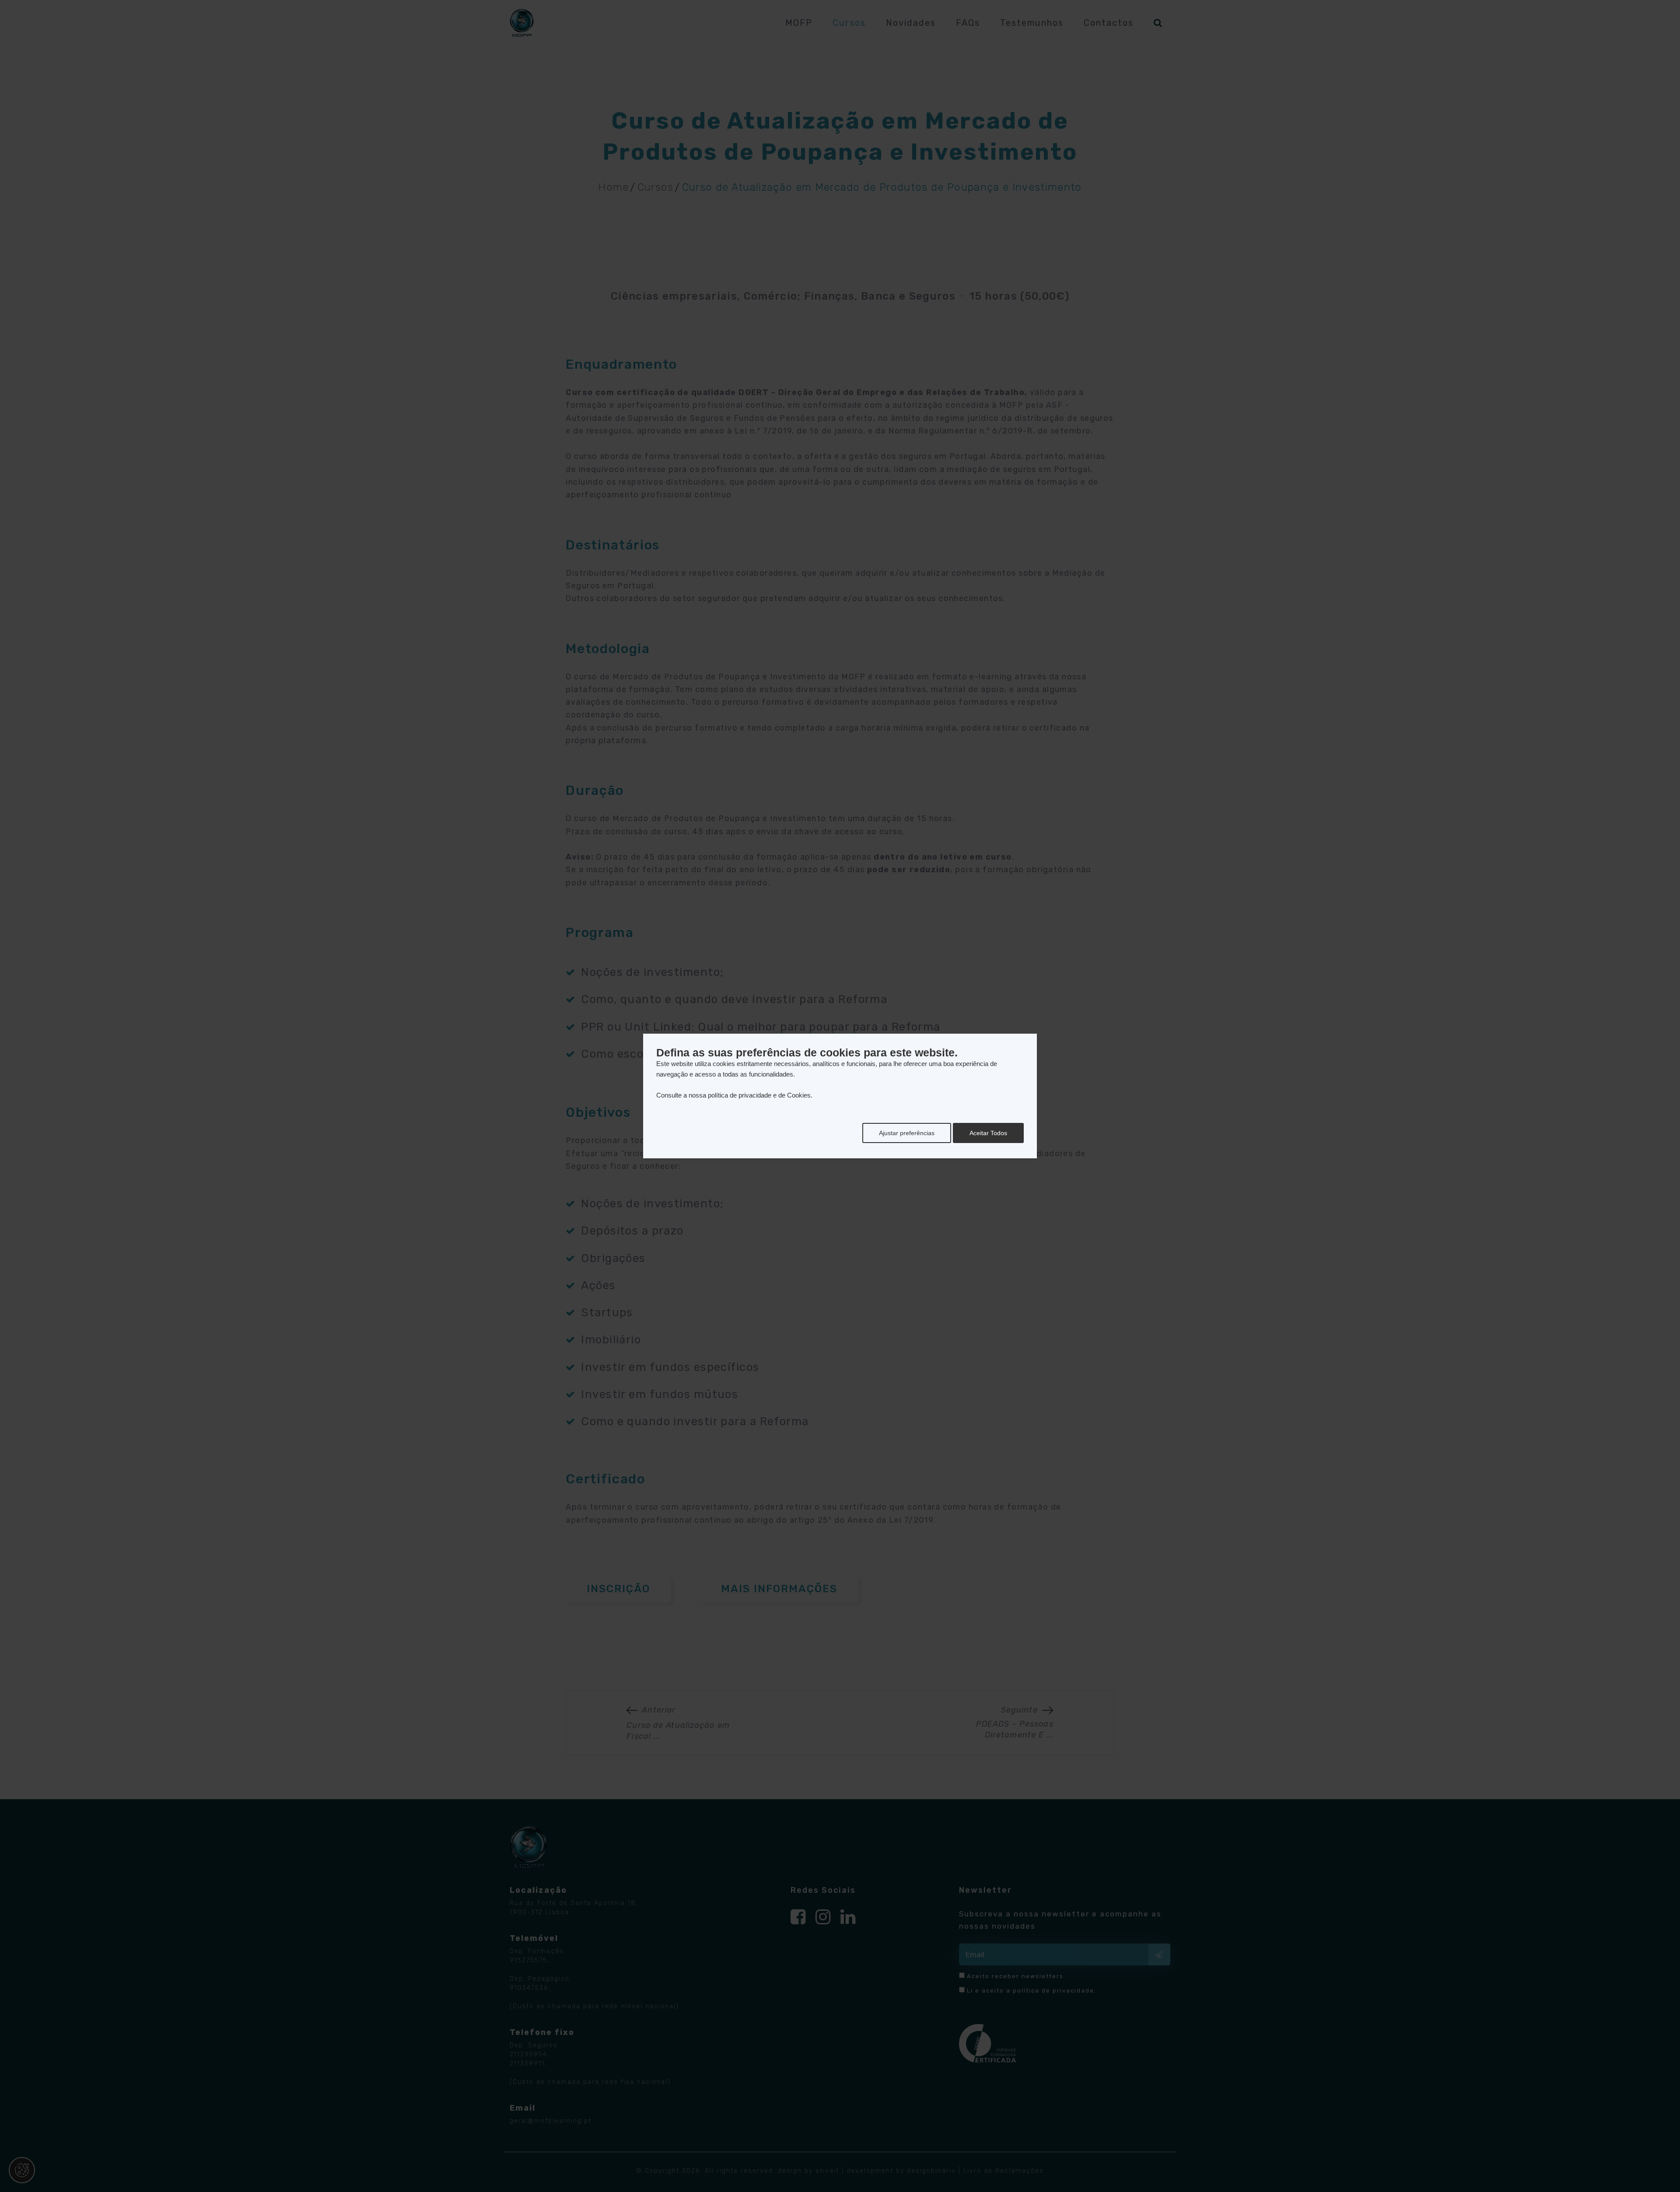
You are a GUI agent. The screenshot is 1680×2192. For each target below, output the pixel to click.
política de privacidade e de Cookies (759, 1095)
